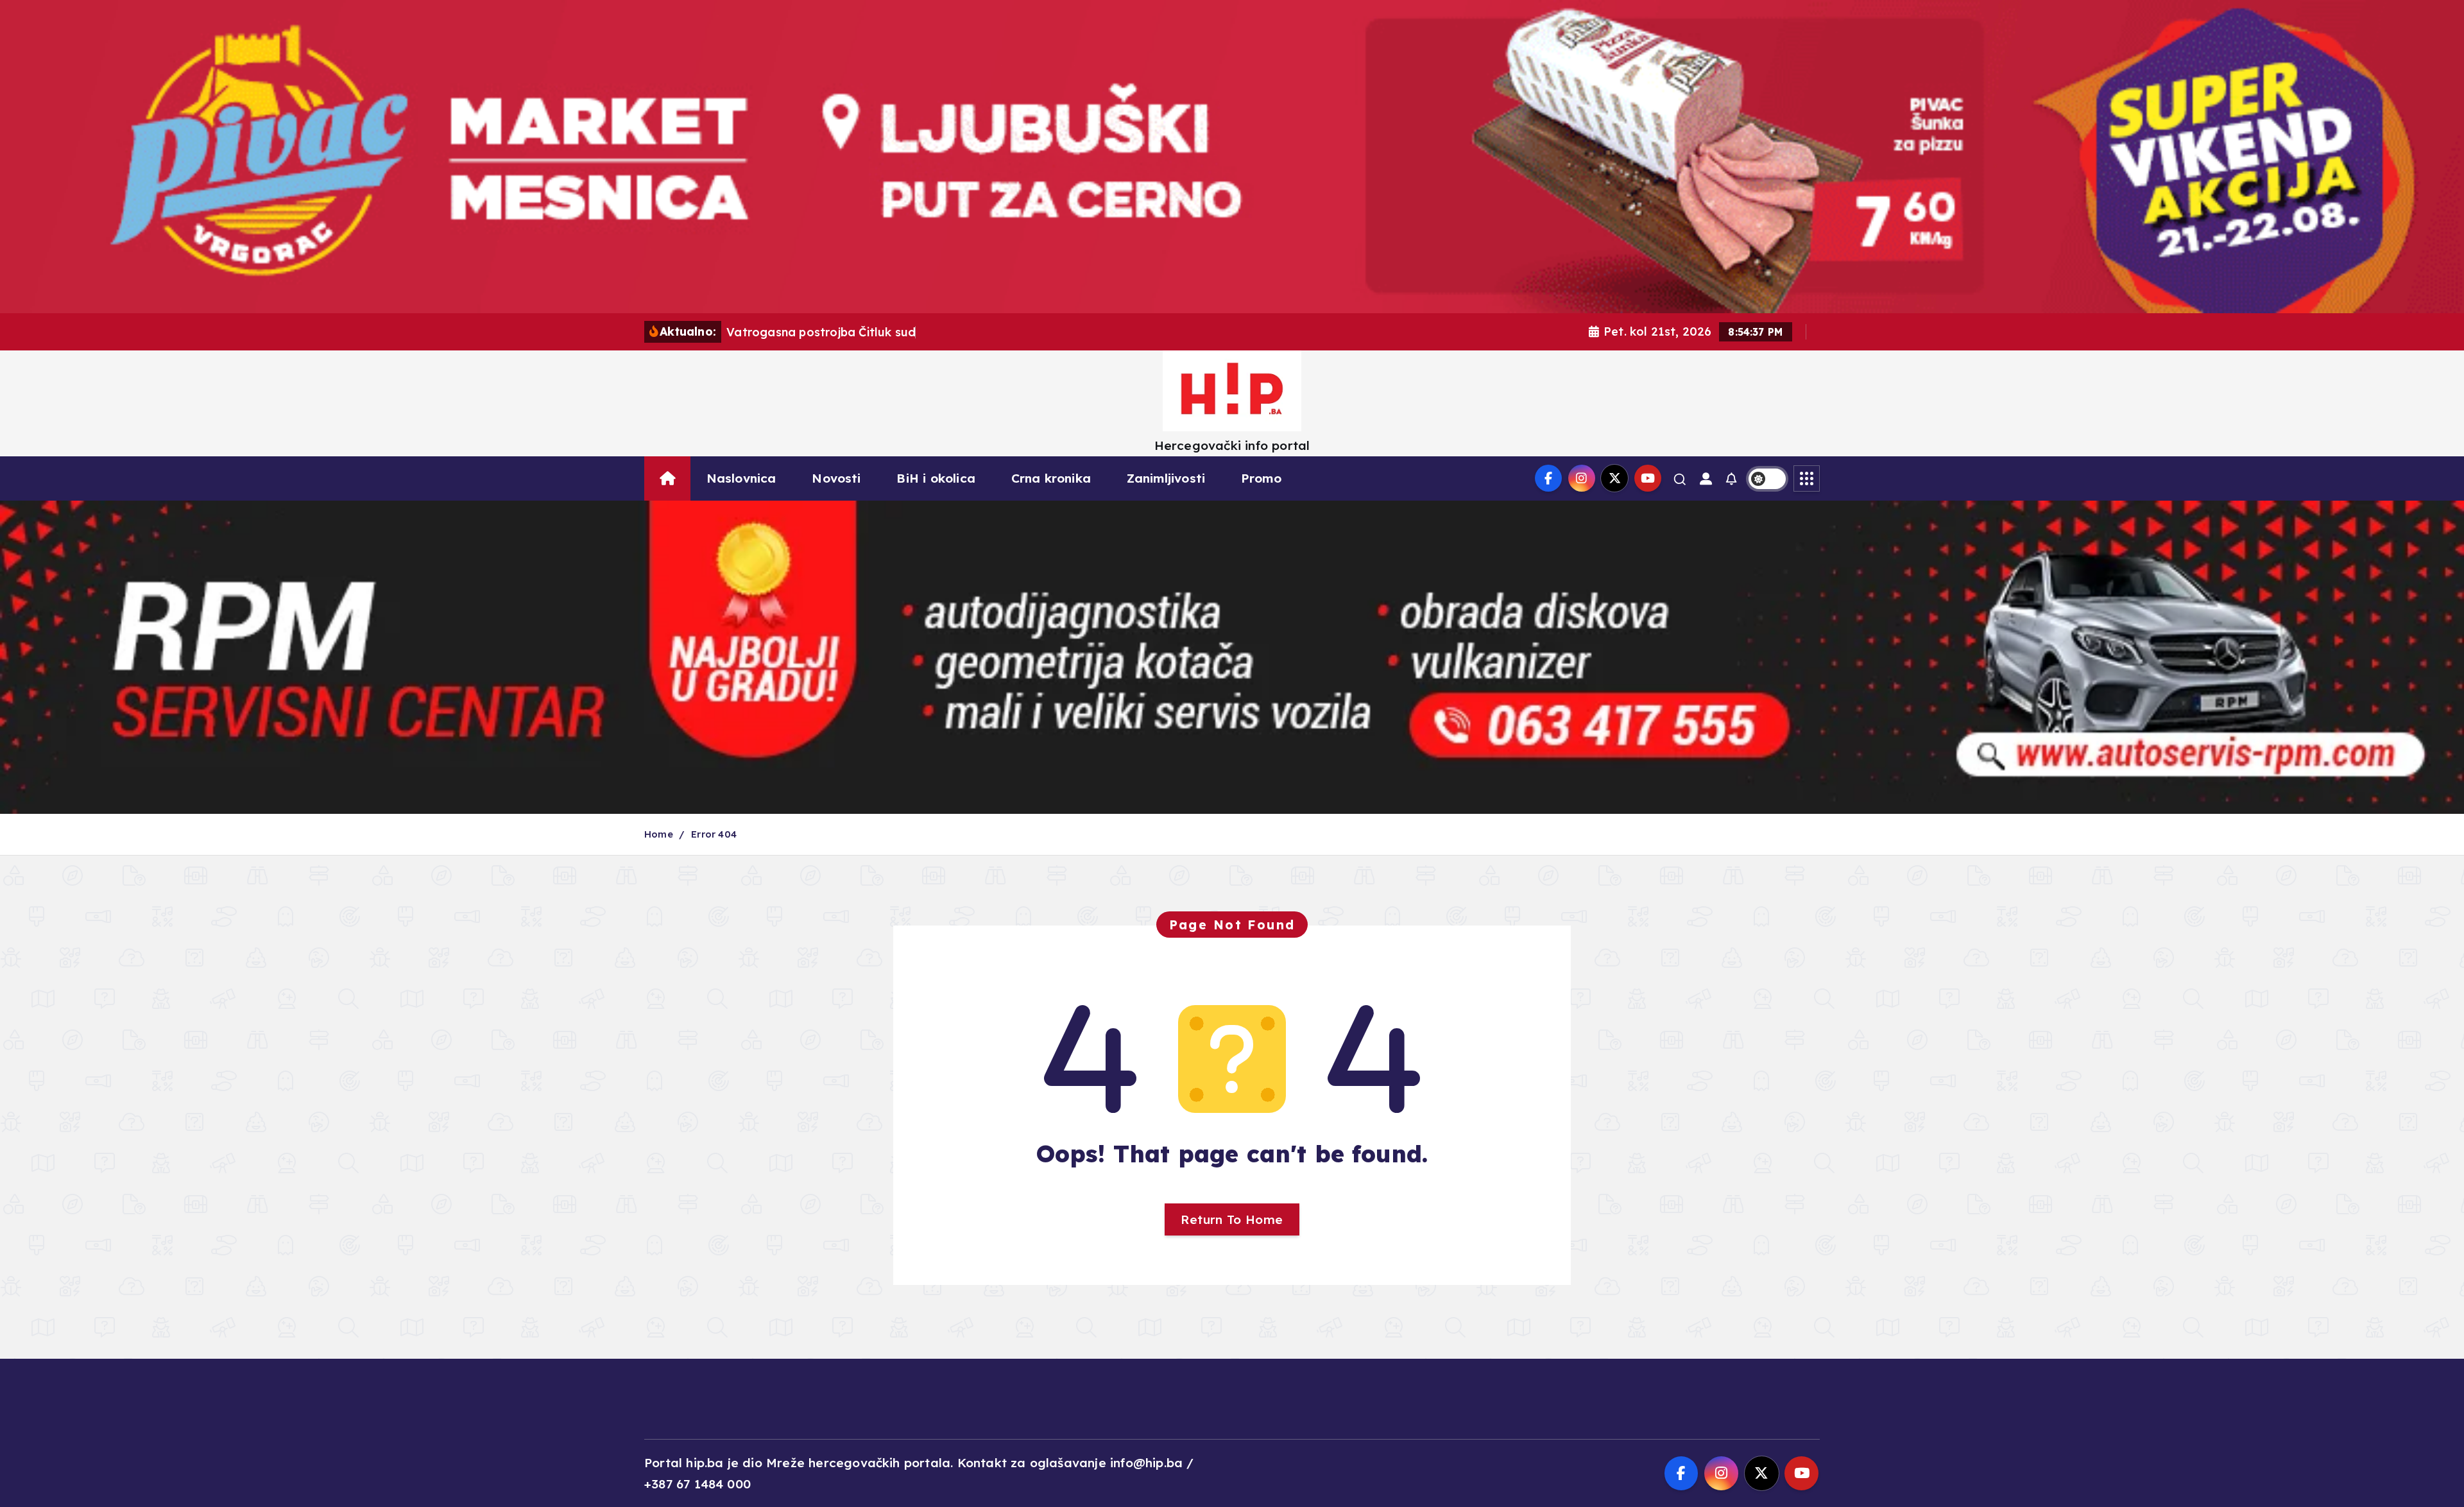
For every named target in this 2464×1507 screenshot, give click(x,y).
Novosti (836, 478)
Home (659, 834)
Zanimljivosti (1166, 478)
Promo (1261, 478)
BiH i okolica (936, 478)
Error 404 (714, 834)
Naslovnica (741, 478)
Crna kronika (1051, 478)
